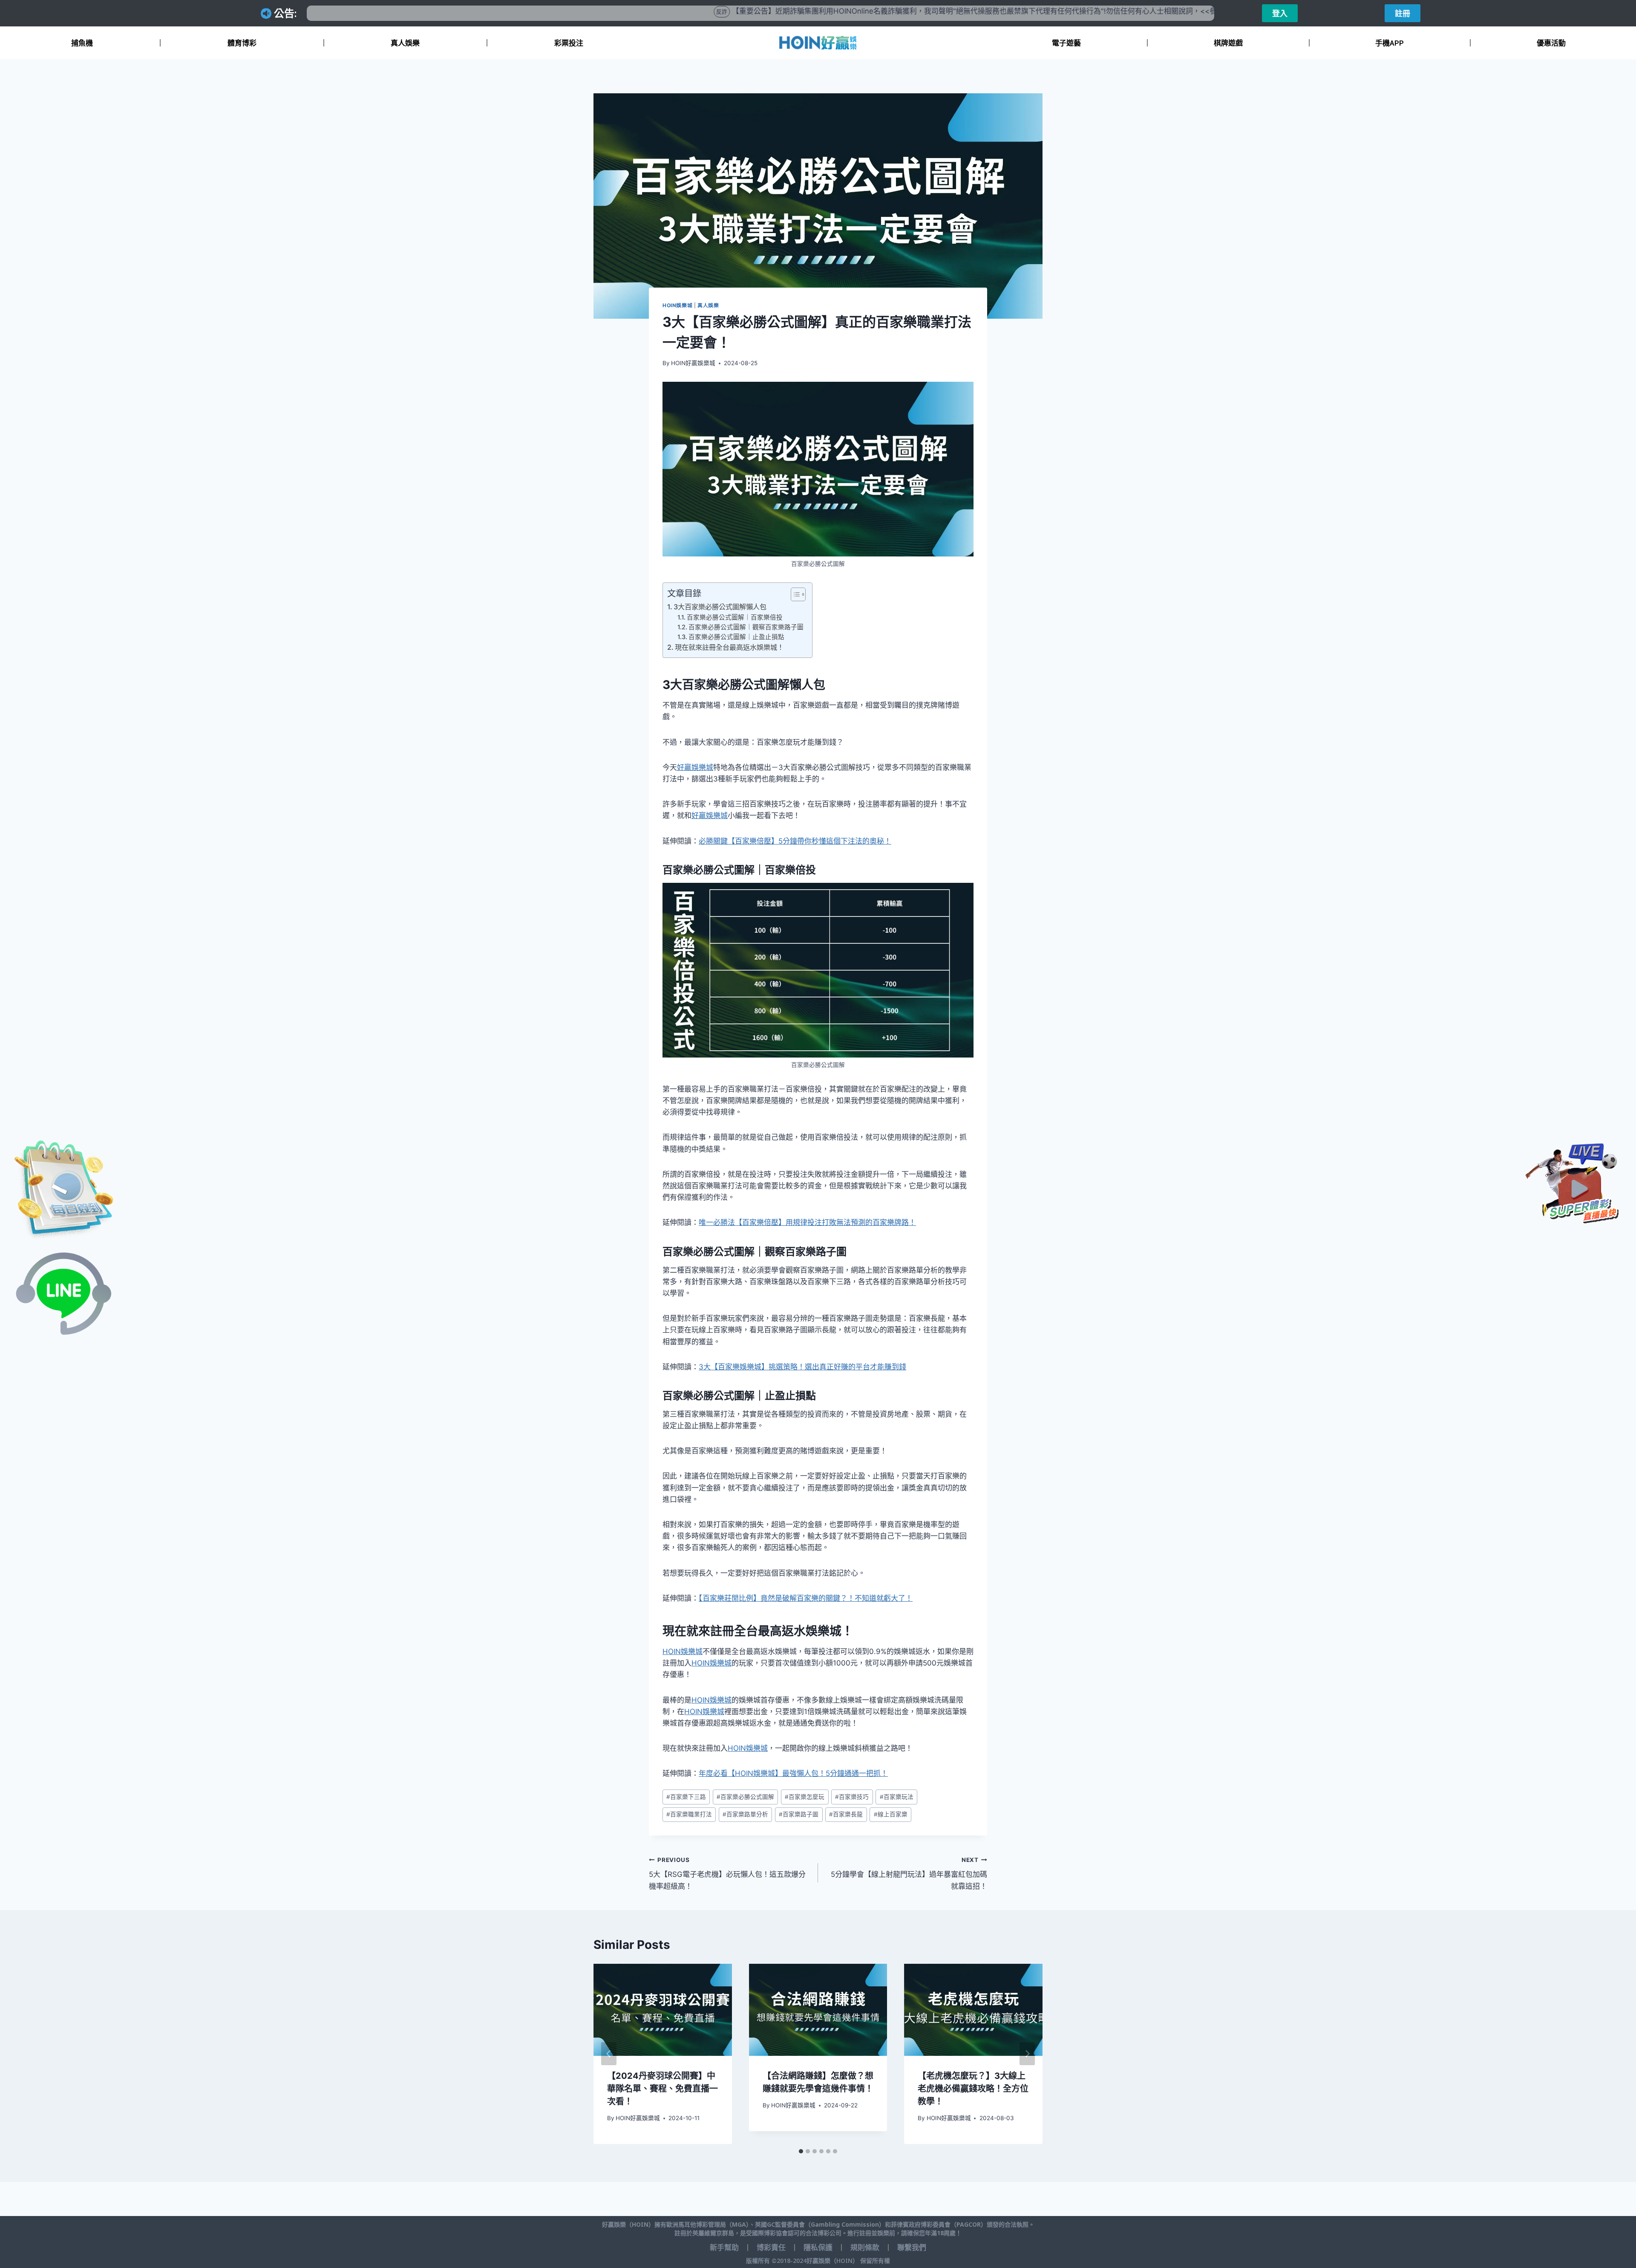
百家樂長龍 (846, 1814)
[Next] (1027, 2054)
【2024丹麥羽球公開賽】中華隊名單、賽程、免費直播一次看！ (662, 2089)
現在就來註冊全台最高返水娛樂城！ (729, 647)
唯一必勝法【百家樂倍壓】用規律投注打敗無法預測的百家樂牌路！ (807, 1222)
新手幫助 (724, 2248)
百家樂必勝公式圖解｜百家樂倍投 (735, 617)
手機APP (1390, 43)
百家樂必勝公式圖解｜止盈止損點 (736, 637)
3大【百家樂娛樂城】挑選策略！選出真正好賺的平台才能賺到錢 (802, 1367)
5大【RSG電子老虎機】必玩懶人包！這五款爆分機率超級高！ (727, 1873)
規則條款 (865, 2248)
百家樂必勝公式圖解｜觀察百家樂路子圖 (746, 627)
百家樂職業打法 (689, 1814)
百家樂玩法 (897, 1797)
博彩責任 (771, 2248)
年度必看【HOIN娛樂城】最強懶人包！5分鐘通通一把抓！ (793, 1773)
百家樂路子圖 (799, 1814)
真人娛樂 (405, 43)
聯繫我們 (912, 2248)
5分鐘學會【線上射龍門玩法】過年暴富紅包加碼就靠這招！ (909, 1873)
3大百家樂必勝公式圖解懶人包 (720, 607)
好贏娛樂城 (695, 767)
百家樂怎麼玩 (805, 1797)
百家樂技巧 (852, 1797)
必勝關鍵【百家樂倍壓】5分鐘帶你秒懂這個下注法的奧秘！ (795, 841)
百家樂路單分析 (745, 1814)
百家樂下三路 (686, 1797)
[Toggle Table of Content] (794, 594)
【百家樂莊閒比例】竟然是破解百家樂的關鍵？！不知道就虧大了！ (806, 1598)
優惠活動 (1551, 43)
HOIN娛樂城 (677, 305)
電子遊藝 (1066, 43)
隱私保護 (818, 2248)
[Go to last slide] (609, 2054)
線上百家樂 (891, 1814)
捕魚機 (82, 43)
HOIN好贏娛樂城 (693, 363)
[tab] (801, 2151)
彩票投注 (569, 43)
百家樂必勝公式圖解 (745, 1797)
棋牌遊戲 (1228, 43)
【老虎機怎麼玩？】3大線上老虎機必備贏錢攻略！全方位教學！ (973, 2089)
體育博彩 (242, 43)
